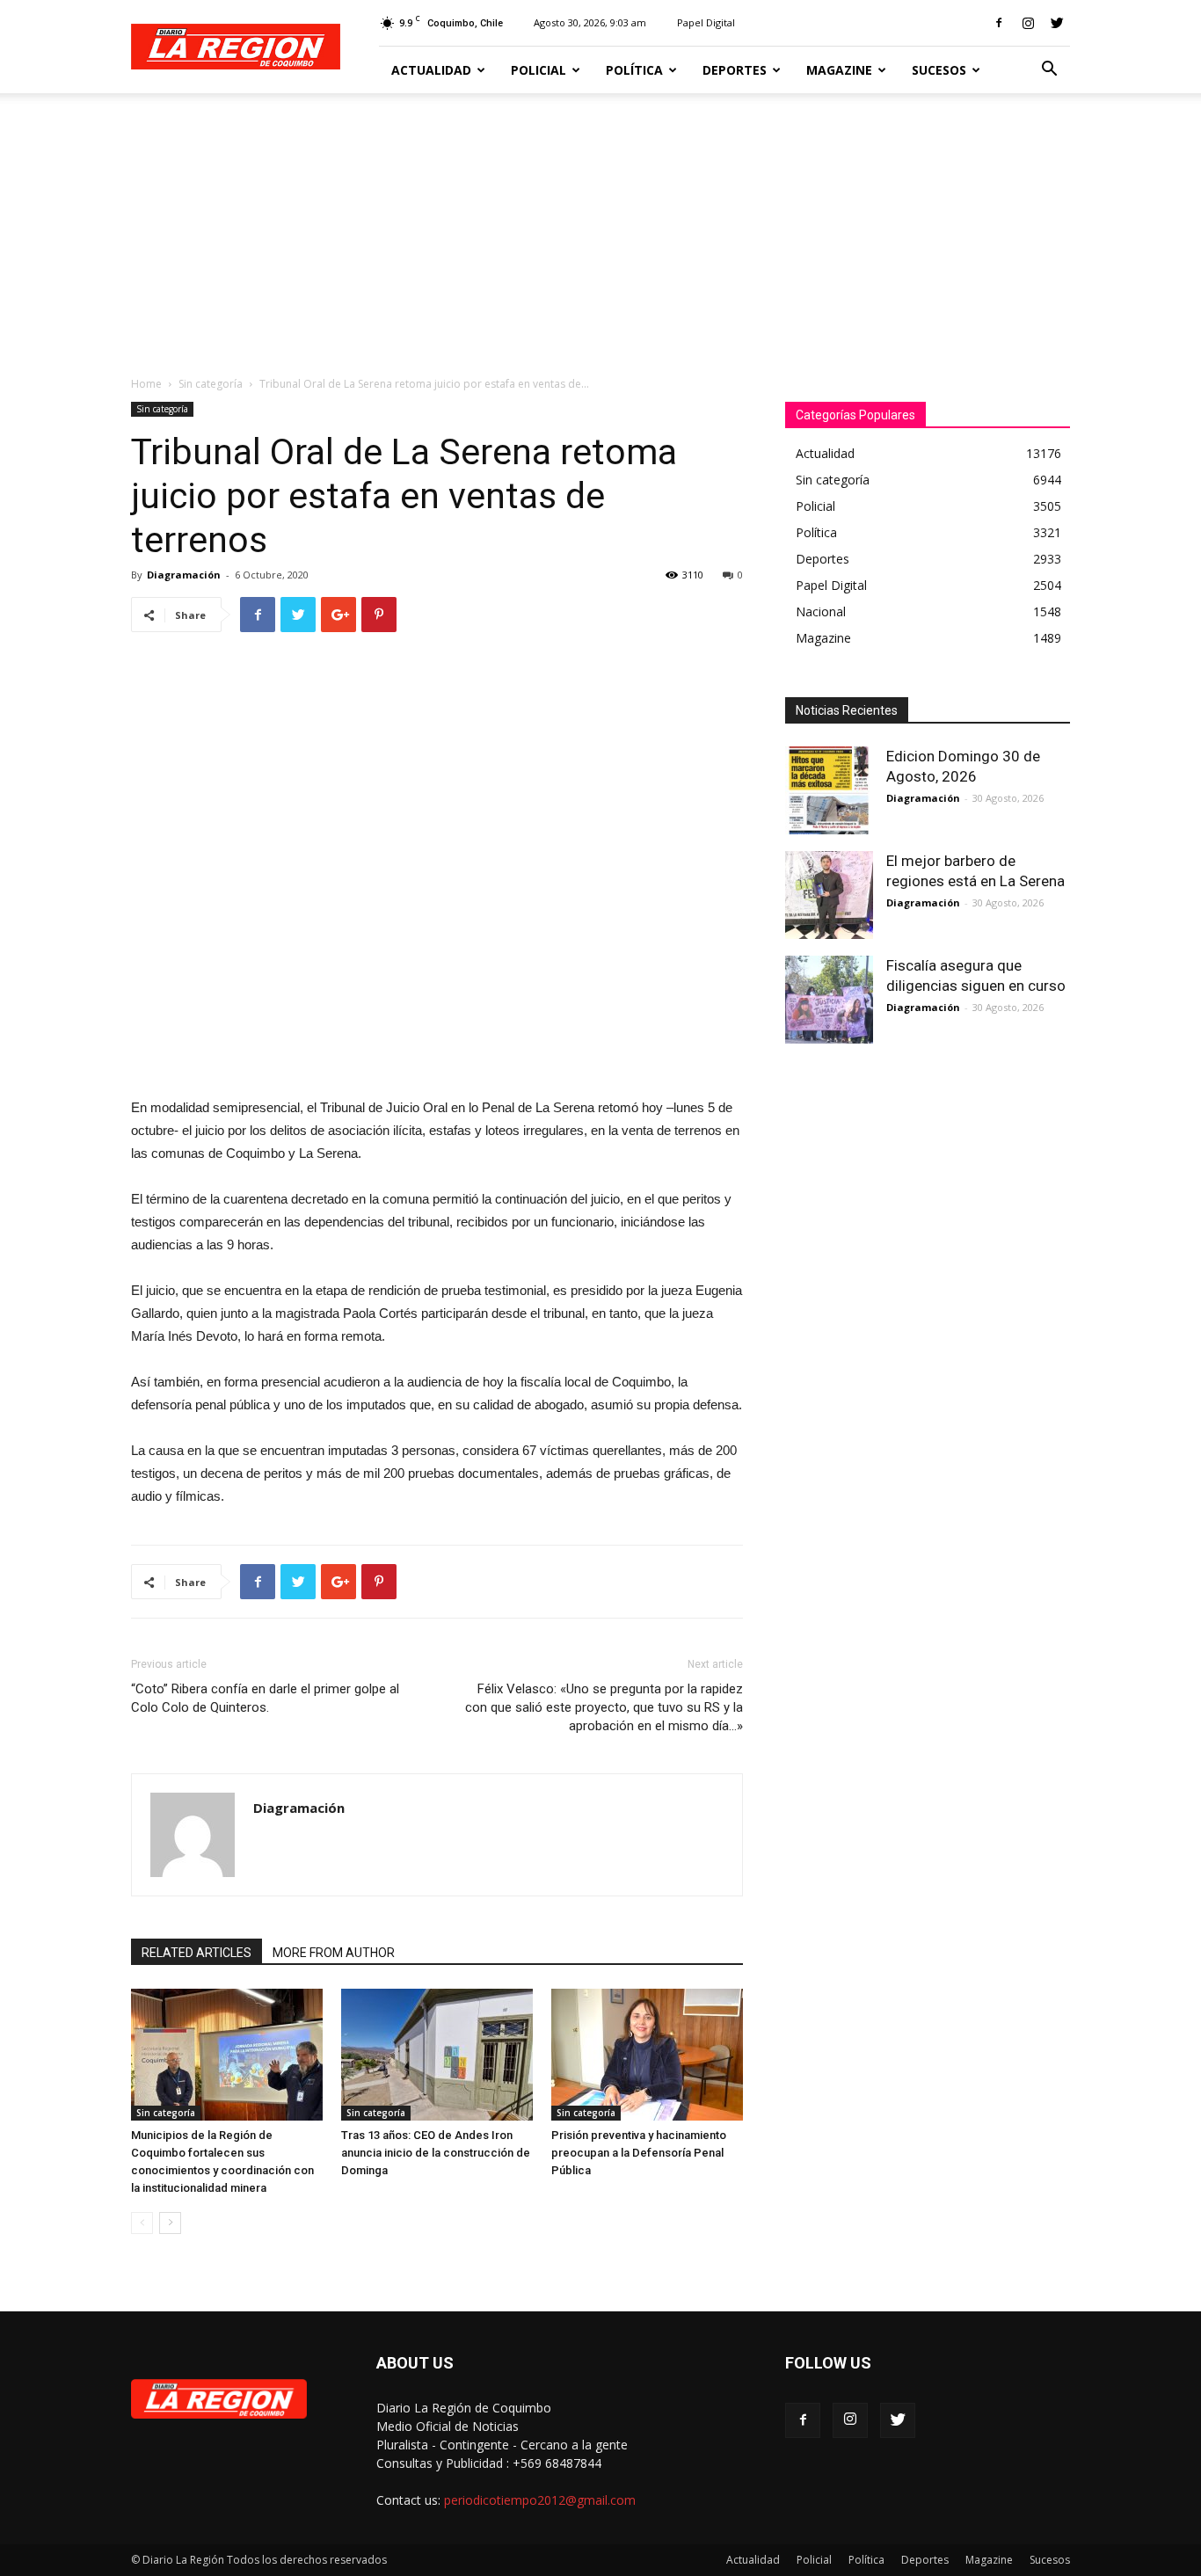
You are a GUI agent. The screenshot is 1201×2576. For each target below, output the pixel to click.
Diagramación (184, 575)
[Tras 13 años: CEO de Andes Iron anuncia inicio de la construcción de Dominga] (437, 2055)
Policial (539, 70)
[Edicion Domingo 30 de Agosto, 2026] (829, 790)
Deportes (735, 70)
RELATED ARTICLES (197, 1953)
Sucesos (939, 70)
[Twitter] (1057, 23)
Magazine (839, 70)
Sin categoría (211, 384)
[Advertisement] (600, 225)
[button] (1049, 71)
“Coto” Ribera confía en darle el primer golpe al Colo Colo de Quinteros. (265, 1698)
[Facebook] (999, 23)
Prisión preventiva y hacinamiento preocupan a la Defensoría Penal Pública (639, 2153)
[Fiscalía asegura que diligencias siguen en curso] (829, 1000)
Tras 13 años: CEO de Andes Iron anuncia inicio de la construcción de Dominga (436, 2153)
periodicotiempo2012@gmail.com (540, 2500)
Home (146, 384)
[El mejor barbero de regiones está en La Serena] (829, 895)
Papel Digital (706, 22)
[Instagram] (1028, 23)
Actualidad (431, 70)
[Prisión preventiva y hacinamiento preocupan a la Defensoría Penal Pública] (647, 2055)
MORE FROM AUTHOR (334, 1953)
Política (634, 70)
